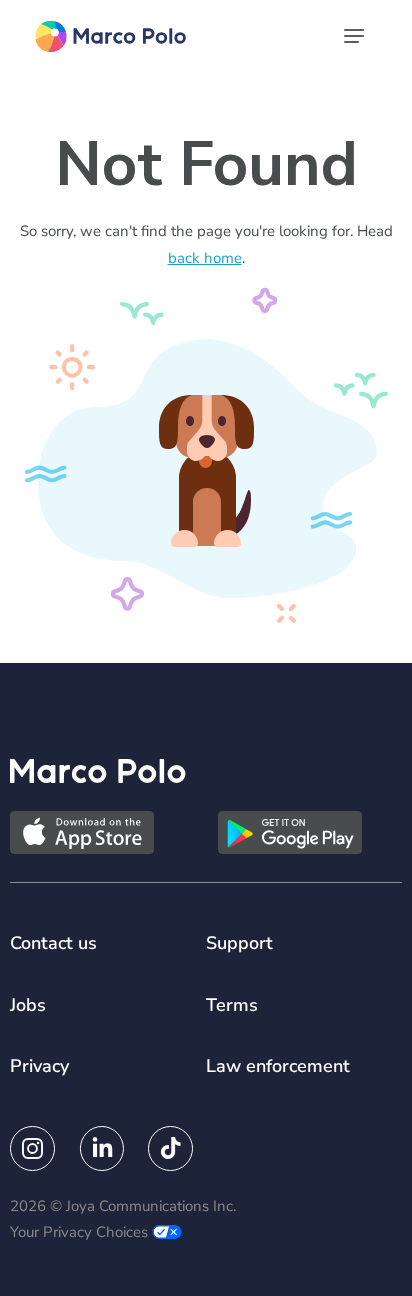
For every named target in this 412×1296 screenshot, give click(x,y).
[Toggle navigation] (356, 36)
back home (205, 258)
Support (239, 943)
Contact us (53, 943)
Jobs (28, 1005)
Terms (232, 1005)
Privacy (39, 1066)
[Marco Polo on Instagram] (32, 1148)
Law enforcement (278, 1066)
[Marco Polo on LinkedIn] (101, 1148)
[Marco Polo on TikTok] (170, 1148)
